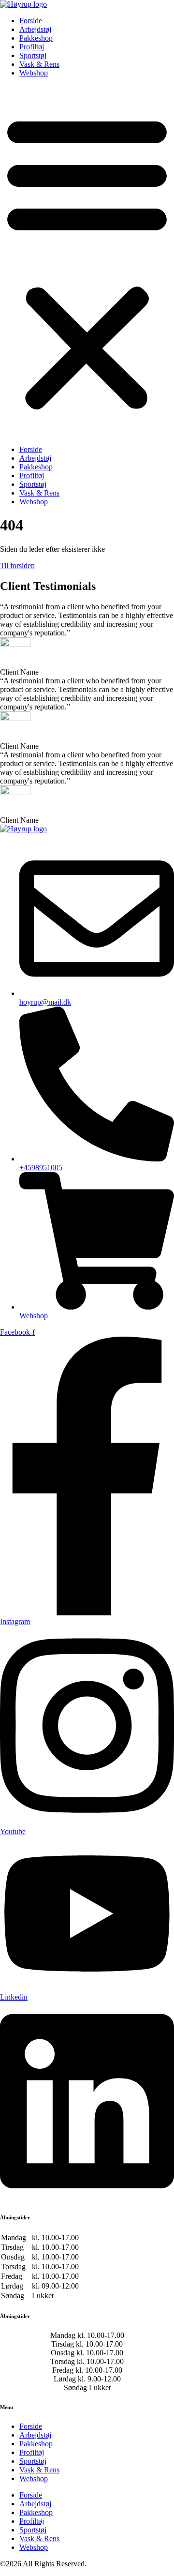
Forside (31, 21)
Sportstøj (33, 55)
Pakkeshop (36, 38)
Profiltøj (32, 47)
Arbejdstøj (35, 29)
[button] (87, 261)
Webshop (34, 73)
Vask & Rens (39, 64)
